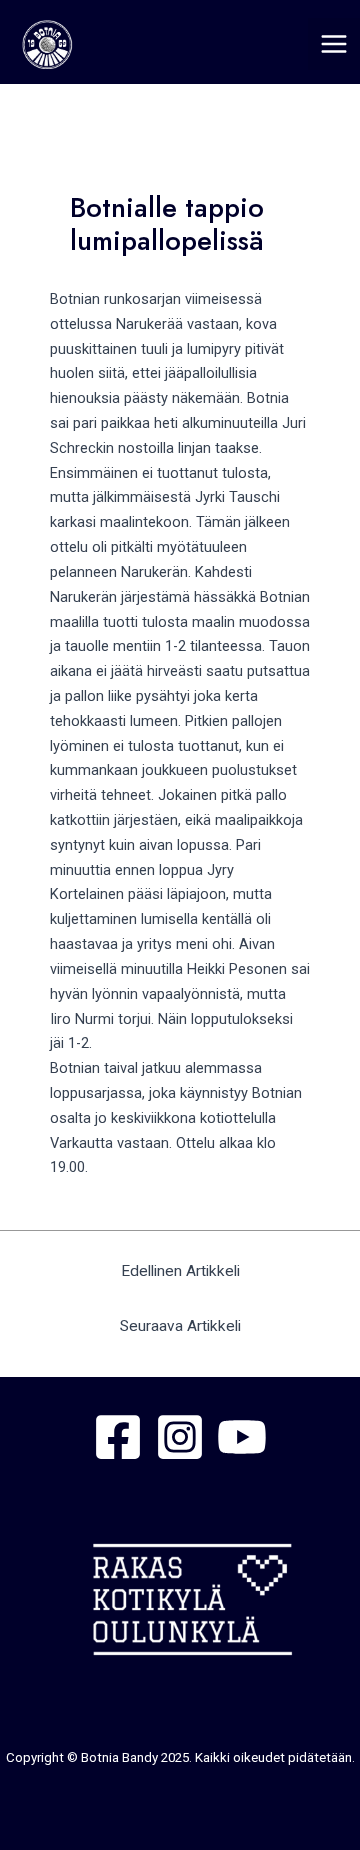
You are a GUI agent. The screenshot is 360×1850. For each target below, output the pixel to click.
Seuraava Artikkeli (180, 1326)
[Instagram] (180, 1437)
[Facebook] (118, 1437)
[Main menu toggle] (334, 44)
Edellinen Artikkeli (180, 1271)
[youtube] (242, 1437)
